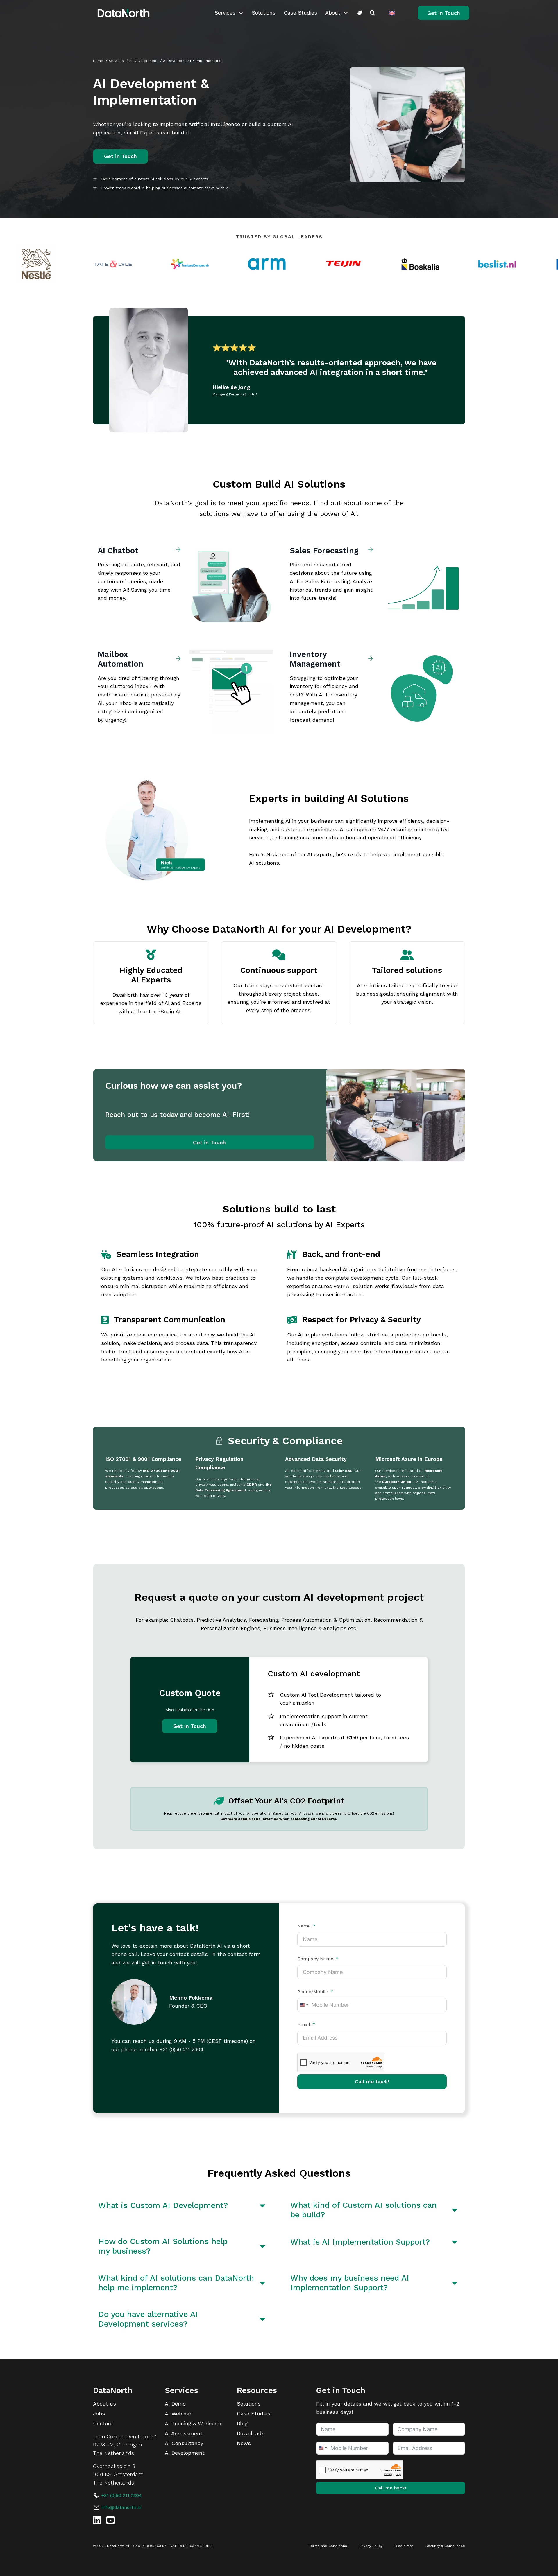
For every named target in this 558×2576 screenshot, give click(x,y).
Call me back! (372, 2082)
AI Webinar (178, 2414)
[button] (183, 2206)
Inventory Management (315, 659)
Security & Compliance (445, 2546)
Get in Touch (444, 13)
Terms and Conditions (328, 2546)
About (333, 13)
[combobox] (304, 2005)
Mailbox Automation (120, 659)
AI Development (185, 2453)
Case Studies (300, 13)
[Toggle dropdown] (241, 13)
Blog (242, 2423)
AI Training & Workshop (194, 2423)
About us (104, 2404)
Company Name (315, 1959)
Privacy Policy (371, 2546)
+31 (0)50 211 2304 (181, 2049)
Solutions (264, 13)
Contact (103, 2423)
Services (225, 13)
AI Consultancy (184, 2443)
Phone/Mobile (313, 1992)
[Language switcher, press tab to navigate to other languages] (393, 13)
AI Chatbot (119, 551)
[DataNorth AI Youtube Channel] (110, 2520)
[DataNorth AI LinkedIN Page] (97, 2520)
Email (304, 2024)
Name (304, 1926)
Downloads (251, 2433)
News (244, 2443)
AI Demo (175, 2404)
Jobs (99, 2414)
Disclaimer (404, 2546)
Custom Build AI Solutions (279, 484)
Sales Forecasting (324, 551)
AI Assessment (184, 2433)
